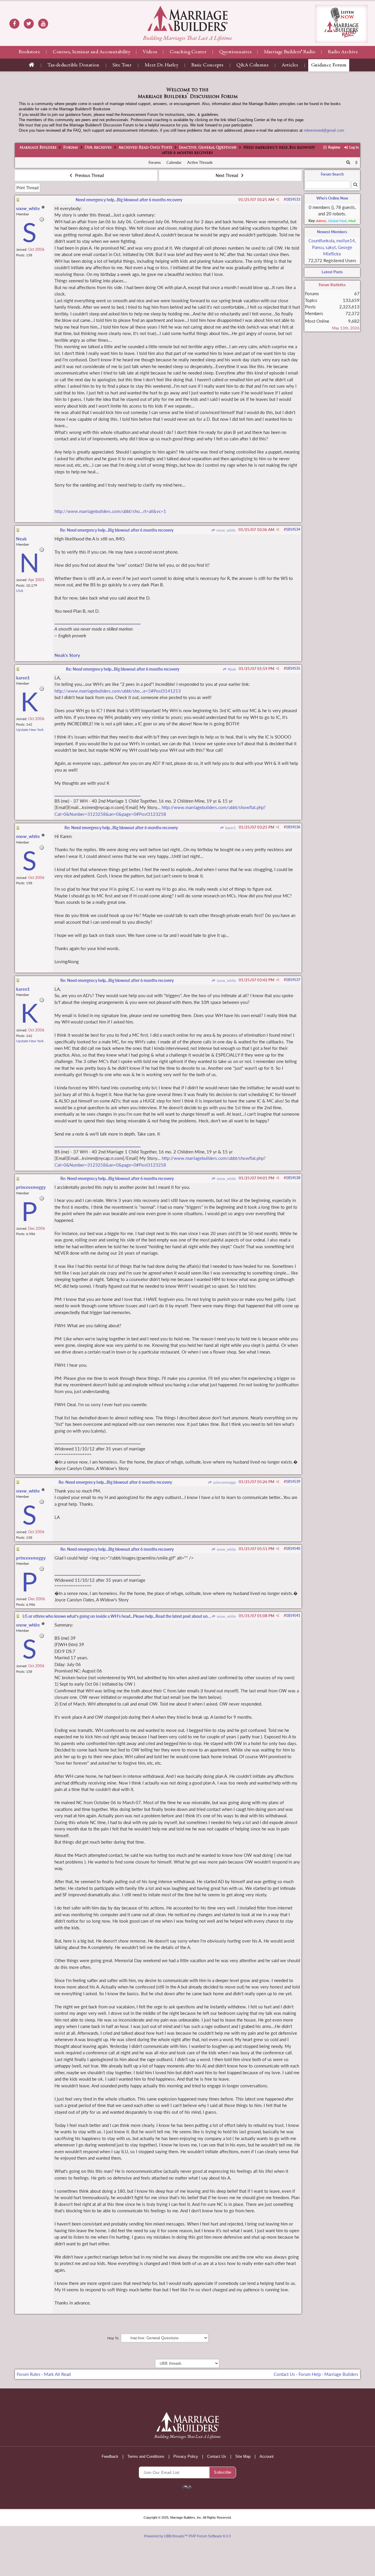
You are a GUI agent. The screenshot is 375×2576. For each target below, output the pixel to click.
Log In (353, 147)
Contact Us (284, 2374)
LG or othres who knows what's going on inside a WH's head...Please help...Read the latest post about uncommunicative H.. (132, 1616)
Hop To (113, 2338)
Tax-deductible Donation (73, 65)
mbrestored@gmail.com (324, 130)
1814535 (293, 668)
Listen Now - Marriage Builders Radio (341, 24)
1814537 (293, 980)
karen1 (230, 828)
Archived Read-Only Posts (145, 148)
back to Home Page (187, 18)
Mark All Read (57, 2374)
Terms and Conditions (146, 2456)
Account (267, 2456)
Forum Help (310, 2374)
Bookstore (29, 52)
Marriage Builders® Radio (290, 52)
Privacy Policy (186, 2456)
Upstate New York (30, 730)
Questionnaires (235, 52)
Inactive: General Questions (208, 148)
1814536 (293, 827)
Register (334, 147)
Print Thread (28, 188)
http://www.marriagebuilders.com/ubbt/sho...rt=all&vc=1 (110, 511)
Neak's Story (67, 655)
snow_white (225, 530)
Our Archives (98, 148)
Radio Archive (343, 52)
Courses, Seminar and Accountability (91, 52)
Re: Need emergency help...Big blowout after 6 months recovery (117, 530)
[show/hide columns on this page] (356, 162)
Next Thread (227, 175)
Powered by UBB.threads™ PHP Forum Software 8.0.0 (187, 2536)
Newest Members (332, 232)
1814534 (293, 529)
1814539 (293, 1482)
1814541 (293, 1616)
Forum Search (332, 174)
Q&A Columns (252, 65)
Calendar (174, 162)
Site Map (243, 2456)
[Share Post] (278, 200)
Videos (150, 52)
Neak (231, 669)
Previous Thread (89, 175)
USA (20, 591)
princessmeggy (224, 1482)
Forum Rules (29, 2374)
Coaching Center (188, 52)
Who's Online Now (332, 198)
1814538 (293, 1178)
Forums (71, 148)
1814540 (293, 1549)
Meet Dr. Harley (161, 65)
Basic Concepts (207, 65)
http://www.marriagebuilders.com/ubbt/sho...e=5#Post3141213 (118, 691)
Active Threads (200, 162)
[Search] (348, 163)
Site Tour (122, 65)
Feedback (110, 2456)
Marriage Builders (38, 148)
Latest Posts (332, 272)
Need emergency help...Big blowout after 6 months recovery (129, 200)
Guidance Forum (329, 65)
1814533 (293, 199)
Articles (290, 65)
